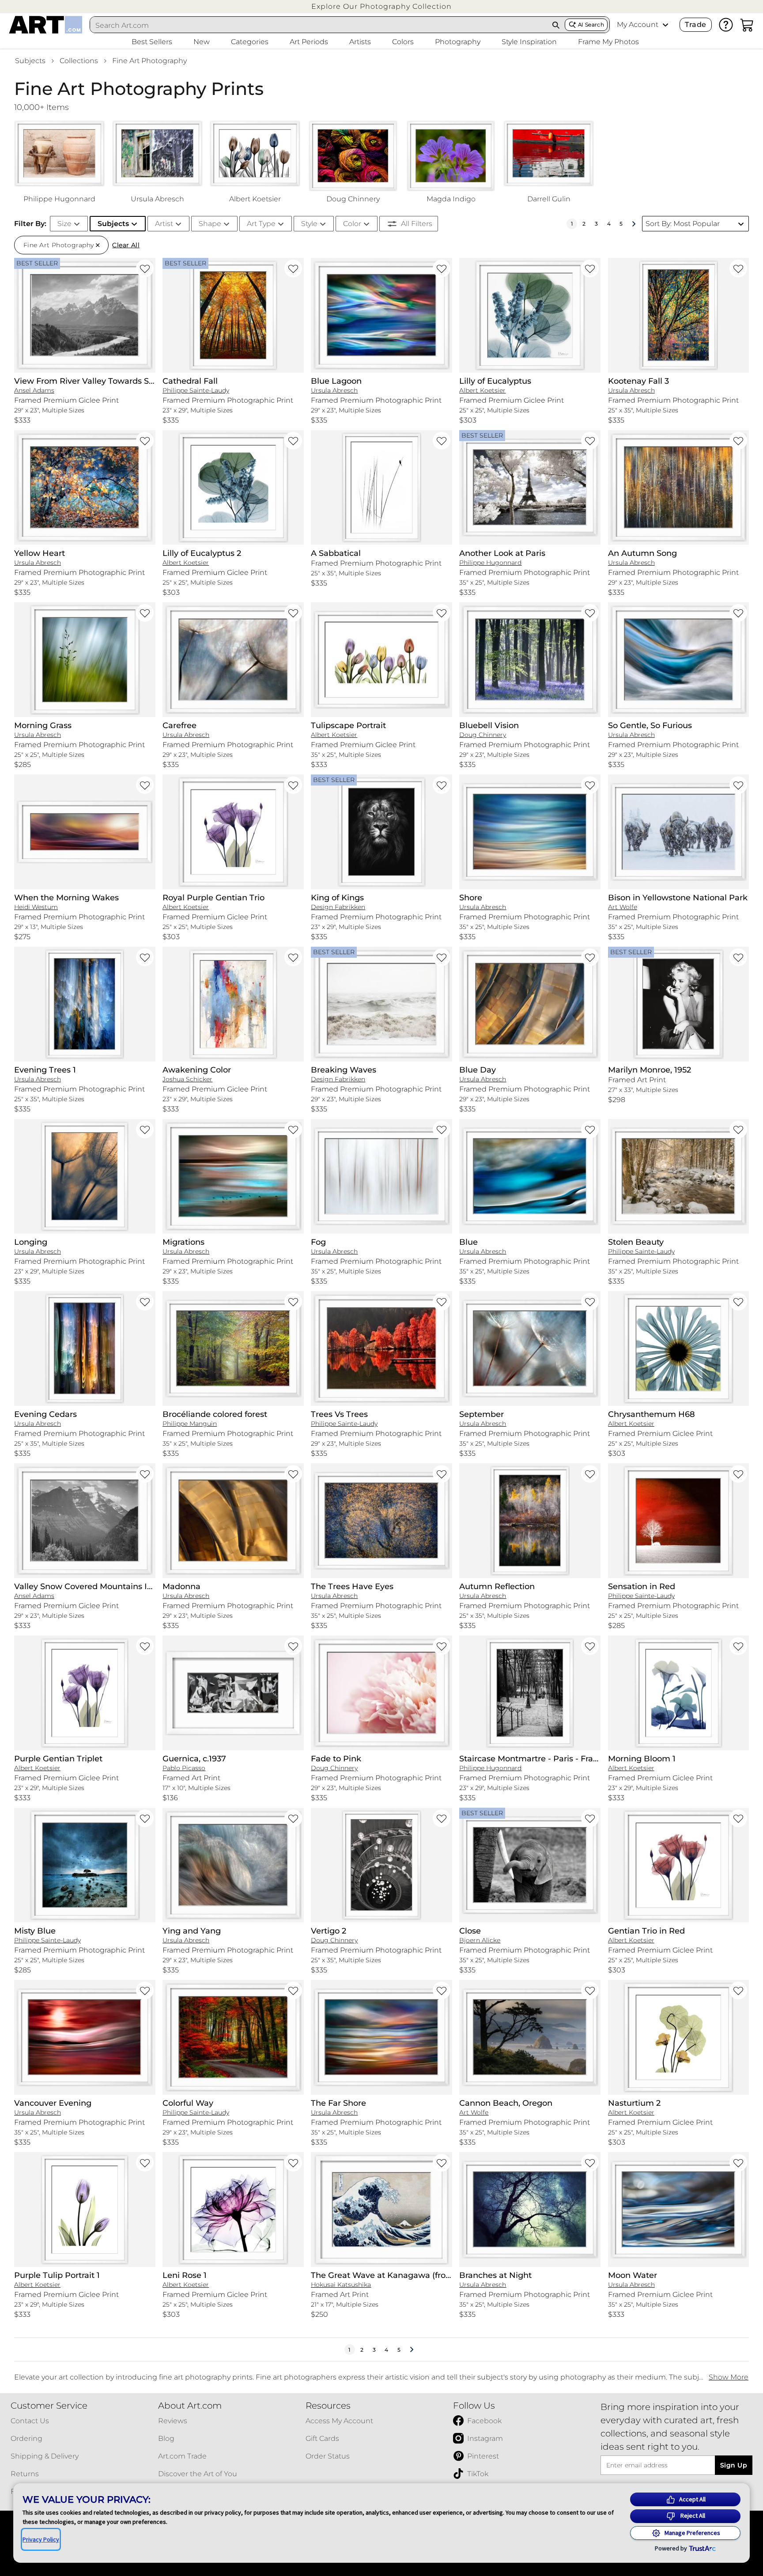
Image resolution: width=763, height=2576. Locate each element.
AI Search (591, 25)
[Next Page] (634, 224)
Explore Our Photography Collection (381, 6)
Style (309, 224)
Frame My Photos (608, 42)
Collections (79, 61)
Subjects (30, 61)
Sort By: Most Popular (683, 224)
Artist (164, 224)
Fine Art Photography (149, 61)
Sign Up (734, 2465)
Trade (695, 25)
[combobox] (319, 25)
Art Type (261, 224)
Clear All (126, 245)
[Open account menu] (665, 25)
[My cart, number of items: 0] (747, 25)
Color (352, 224)
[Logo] (46, 25)
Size (64, 224)
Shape (210, 224)
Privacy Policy (41, 2539)
